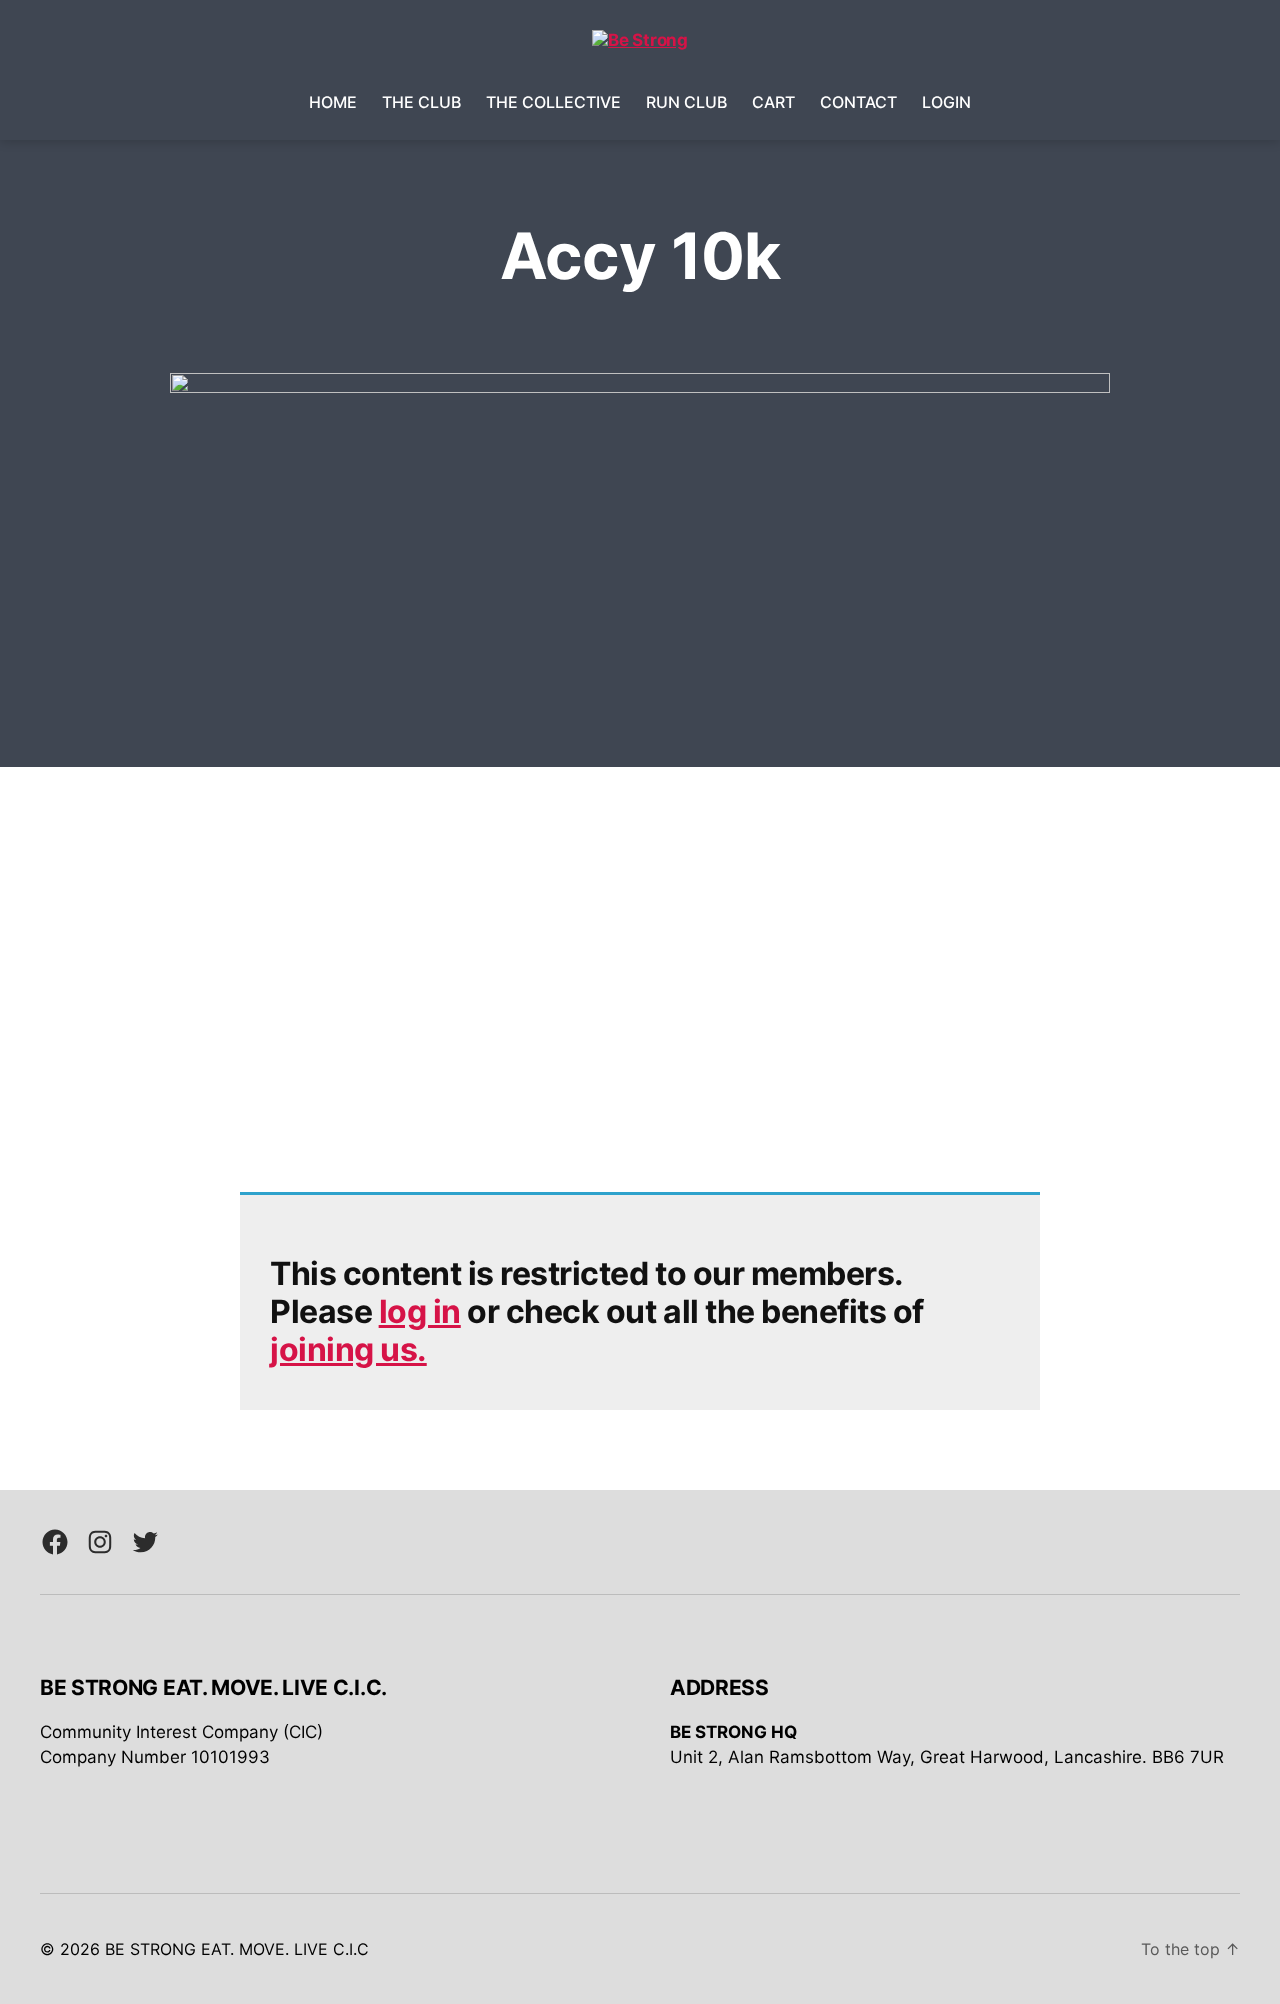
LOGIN (946, 102)
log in (420, 1311)
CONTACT (858, 102)
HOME (333, 102)
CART (773, 102)
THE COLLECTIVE (553, 102)
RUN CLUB (686, 102)
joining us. (348, 1349)
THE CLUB (421, 102)
